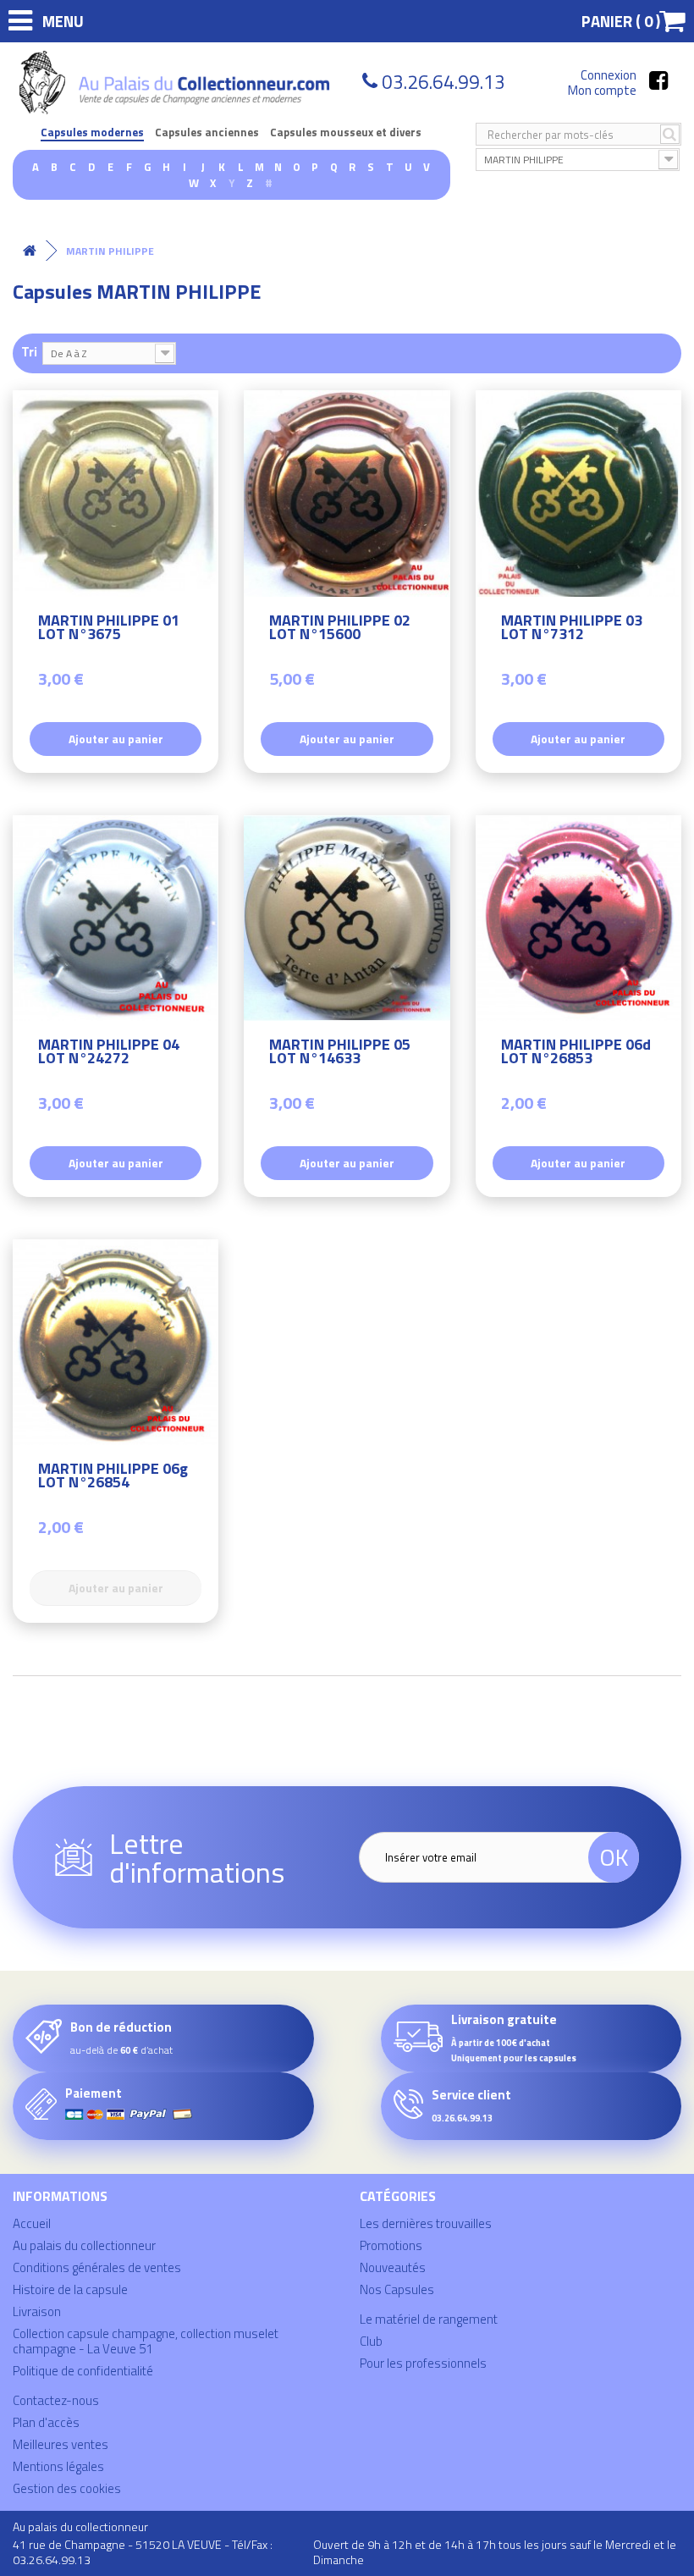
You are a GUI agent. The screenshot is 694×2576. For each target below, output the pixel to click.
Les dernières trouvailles (426, 2223)
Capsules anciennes (207, 132)
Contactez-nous (56, 2400)
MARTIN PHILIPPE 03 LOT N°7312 (572, 629)
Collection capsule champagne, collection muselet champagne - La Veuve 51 (146, 2341)
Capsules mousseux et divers (346, 132)
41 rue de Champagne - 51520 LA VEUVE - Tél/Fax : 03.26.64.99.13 (143, 2552)
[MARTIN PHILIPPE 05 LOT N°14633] (347, 918)
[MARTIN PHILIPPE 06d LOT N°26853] (578, 918)
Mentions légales (58, 2466)
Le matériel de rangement (429, 2319)
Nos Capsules (397, 2289)
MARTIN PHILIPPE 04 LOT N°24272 (109, 1054)
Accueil (32, 2223)
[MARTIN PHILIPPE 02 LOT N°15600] (347, 493)
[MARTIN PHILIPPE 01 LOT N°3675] (116, 493)
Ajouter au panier (116, 739)
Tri (29, 351)
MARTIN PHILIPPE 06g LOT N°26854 (113, 1478)
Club (371, 2341)
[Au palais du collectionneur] (177, 83)
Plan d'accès (46, 2422)
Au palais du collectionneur (84, 2245)
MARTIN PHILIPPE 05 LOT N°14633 (340, 1054)
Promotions (391, 2245)
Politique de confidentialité (83, 2371)
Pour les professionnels (423, 2363)
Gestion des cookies (67, 2488)
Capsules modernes (92, 132)
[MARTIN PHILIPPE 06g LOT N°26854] (116, 1342)
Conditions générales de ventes (97, 2267)
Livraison (37, 2311)
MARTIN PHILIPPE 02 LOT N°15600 (340, 629)
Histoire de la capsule (70, 2289)
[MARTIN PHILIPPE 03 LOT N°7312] (578, 493)
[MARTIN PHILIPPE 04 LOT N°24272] (116, 918)
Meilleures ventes (61, 2444)
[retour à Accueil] (30, 251)
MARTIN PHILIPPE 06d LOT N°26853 (576, 1054)
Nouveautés (393, 2267)
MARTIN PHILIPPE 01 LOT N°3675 (109, 629)
